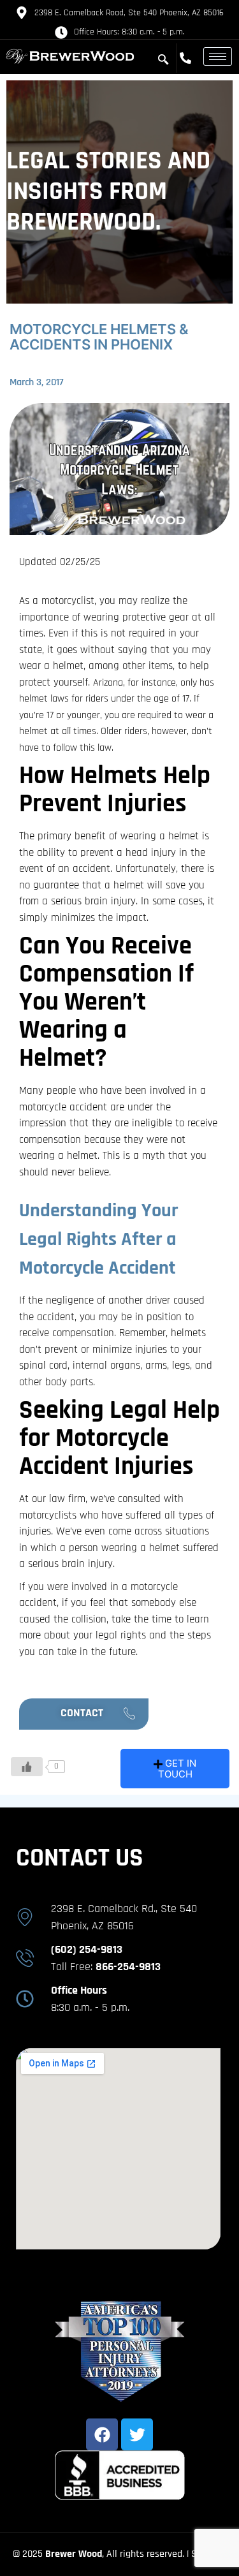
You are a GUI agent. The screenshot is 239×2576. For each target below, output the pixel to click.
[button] (84, 1714)
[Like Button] (27, 1767)
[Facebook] (102, 2434)
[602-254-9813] (189, 58)
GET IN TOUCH (177, 1769)
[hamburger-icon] (218, 56)
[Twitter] (137, 2434)
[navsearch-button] (163, 60)
